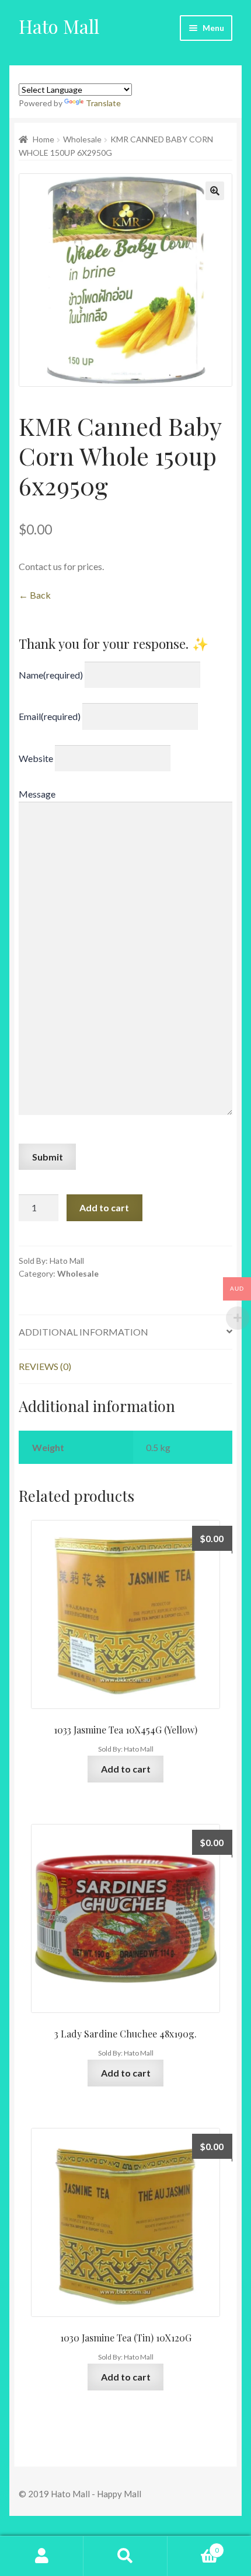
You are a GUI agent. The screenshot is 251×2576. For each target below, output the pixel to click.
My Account (42, 2556)
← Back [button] (35, 595)
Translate (103, 103)
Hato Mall (59, 26)
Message (37, 794)
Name (51, 674)
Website (36, 758)
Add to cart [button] (126, 1769)
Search (125, 2556)
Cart (193, 2546)
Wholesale (82, 139)
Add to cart (104, 1207)
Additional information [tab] (83, 1332)
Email (50, 716)
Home (43, 139)
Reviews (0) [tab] (45, 1366)
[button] (215, 191)
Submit (48, 1157)
